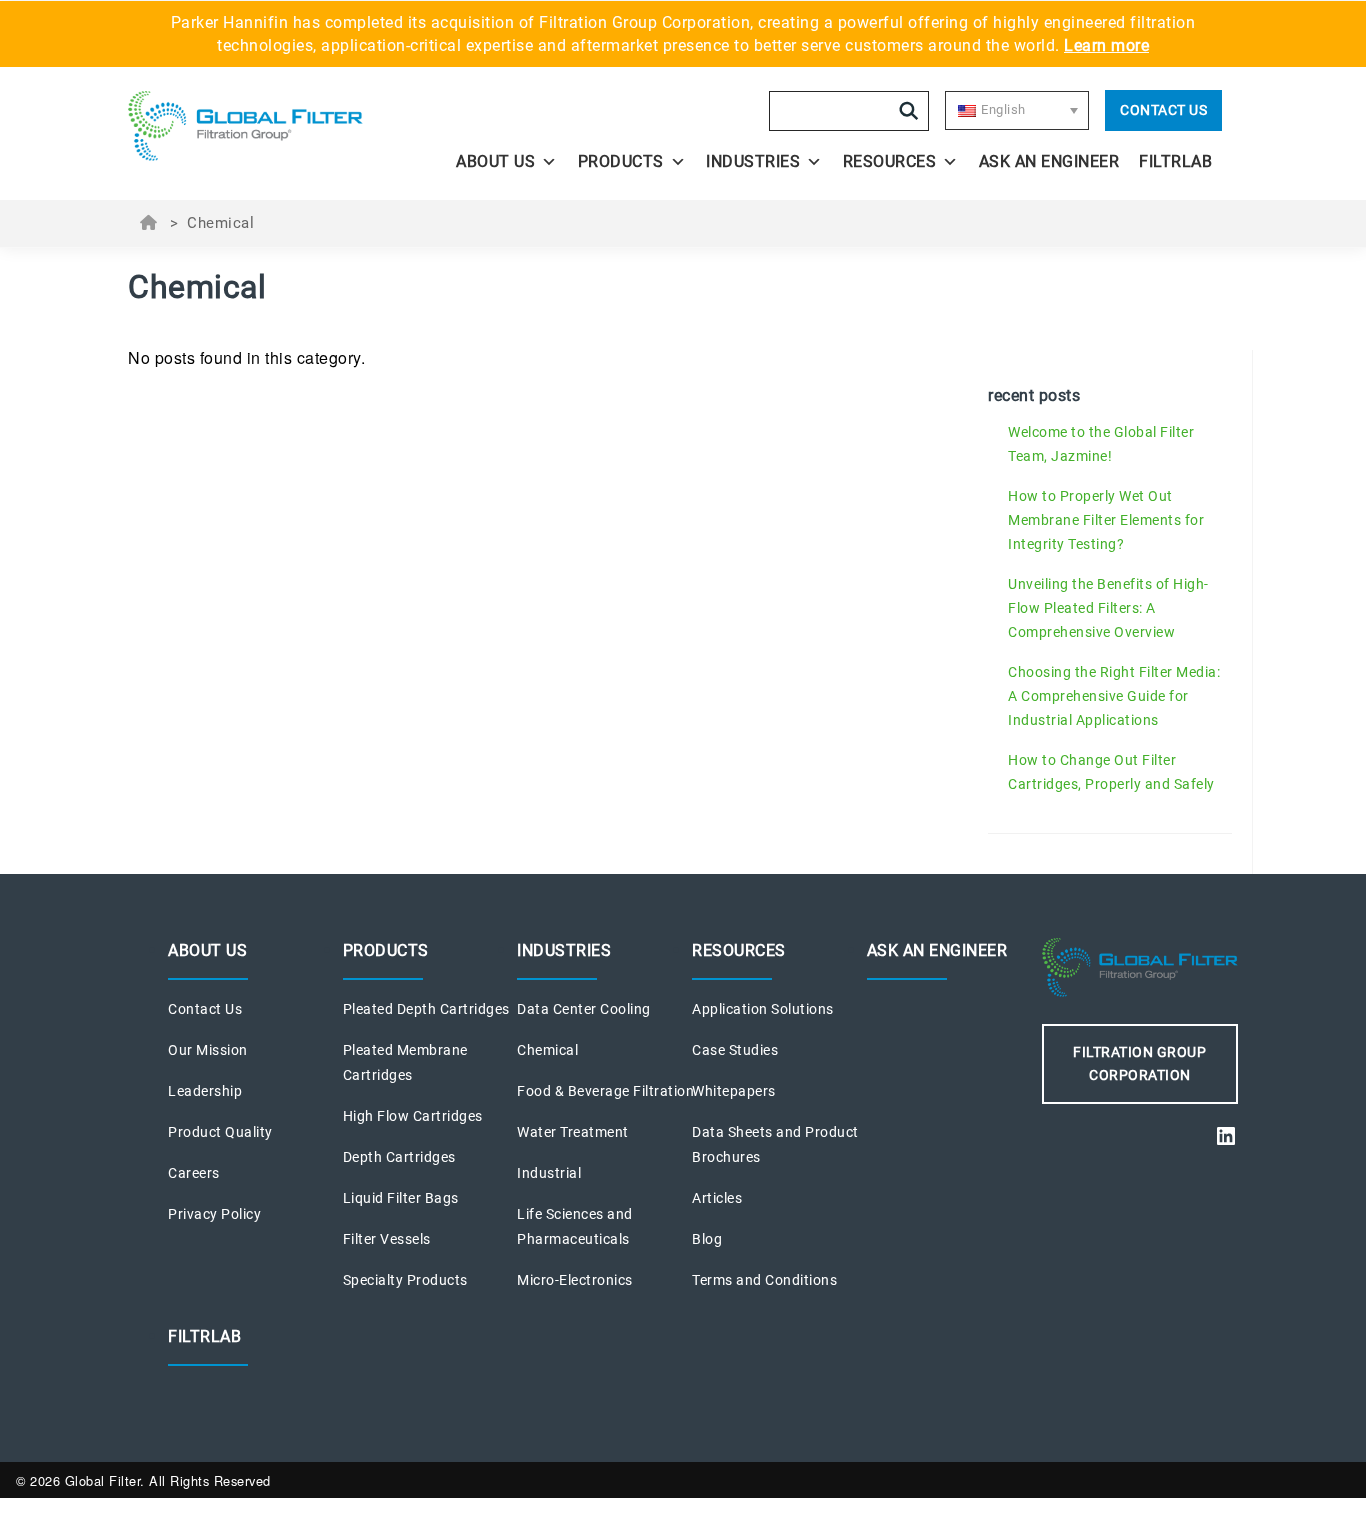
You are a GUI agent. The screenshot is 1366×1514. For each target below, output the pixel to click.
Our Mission (208, 1050)
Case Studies (735, 1050)
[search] (909, 111)
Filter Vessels (387, 1239)
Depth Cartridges (399, 1157)
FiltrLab (1175, 161)
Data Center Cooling (584, 1009)
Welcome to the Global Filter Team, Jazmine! (1101, 444)
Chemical (547, 1050)
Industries (753, 161)
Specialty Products (405, 1280)
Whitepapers (734, 1091)
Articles (717, 1198)
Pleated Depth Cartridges (426, 1009)
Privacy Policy (214, 1214)
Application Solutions (763, 1009)
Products (621, 161)
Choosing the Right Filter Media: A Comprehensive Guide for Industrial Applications (1114, 696)
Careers (194, 1173)
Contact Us (1163, 110)
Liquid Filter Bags (401, 1198)
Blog (707, 1239)
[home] (265, 126)
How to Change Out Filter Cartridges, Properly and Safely (1111, 772)
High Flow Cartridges (413, 1116)
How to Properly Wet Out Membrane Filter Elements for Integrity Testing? (1106, 520)
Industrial (549, 1173)
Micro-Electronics (575, 1280)
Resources (890, 161)
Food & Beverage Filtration (605, 1091)
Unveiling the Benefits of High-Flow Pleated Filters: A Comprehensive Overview (1108, 608)
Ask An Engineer (1049, 161)
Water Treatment (573, 1132)
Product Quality (220, 1132)
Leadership (205, 1091)
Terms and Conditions (764, 1280)
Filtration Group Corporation (1139, 1063)
